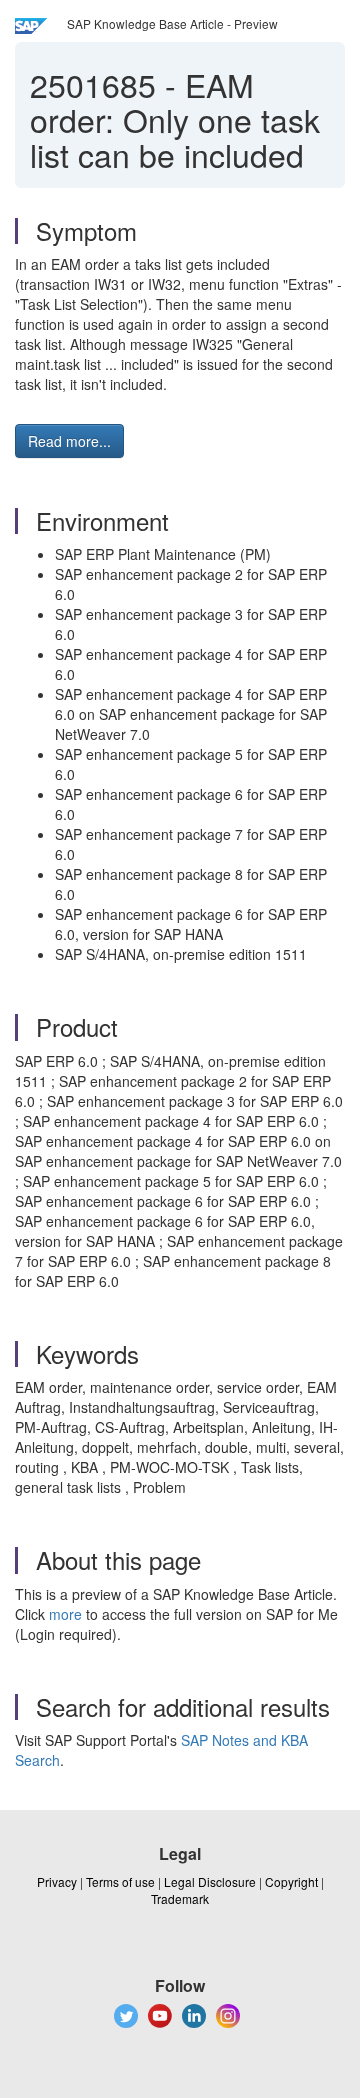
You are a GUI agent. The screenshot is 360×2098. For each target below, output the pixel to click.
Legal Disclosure (210, 1881)
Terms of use (120, 1881)
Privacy (57, 1881)
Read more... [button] (69, 441)
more (65, 1614)
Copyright (291, 1881)
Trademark (180, 1898)
